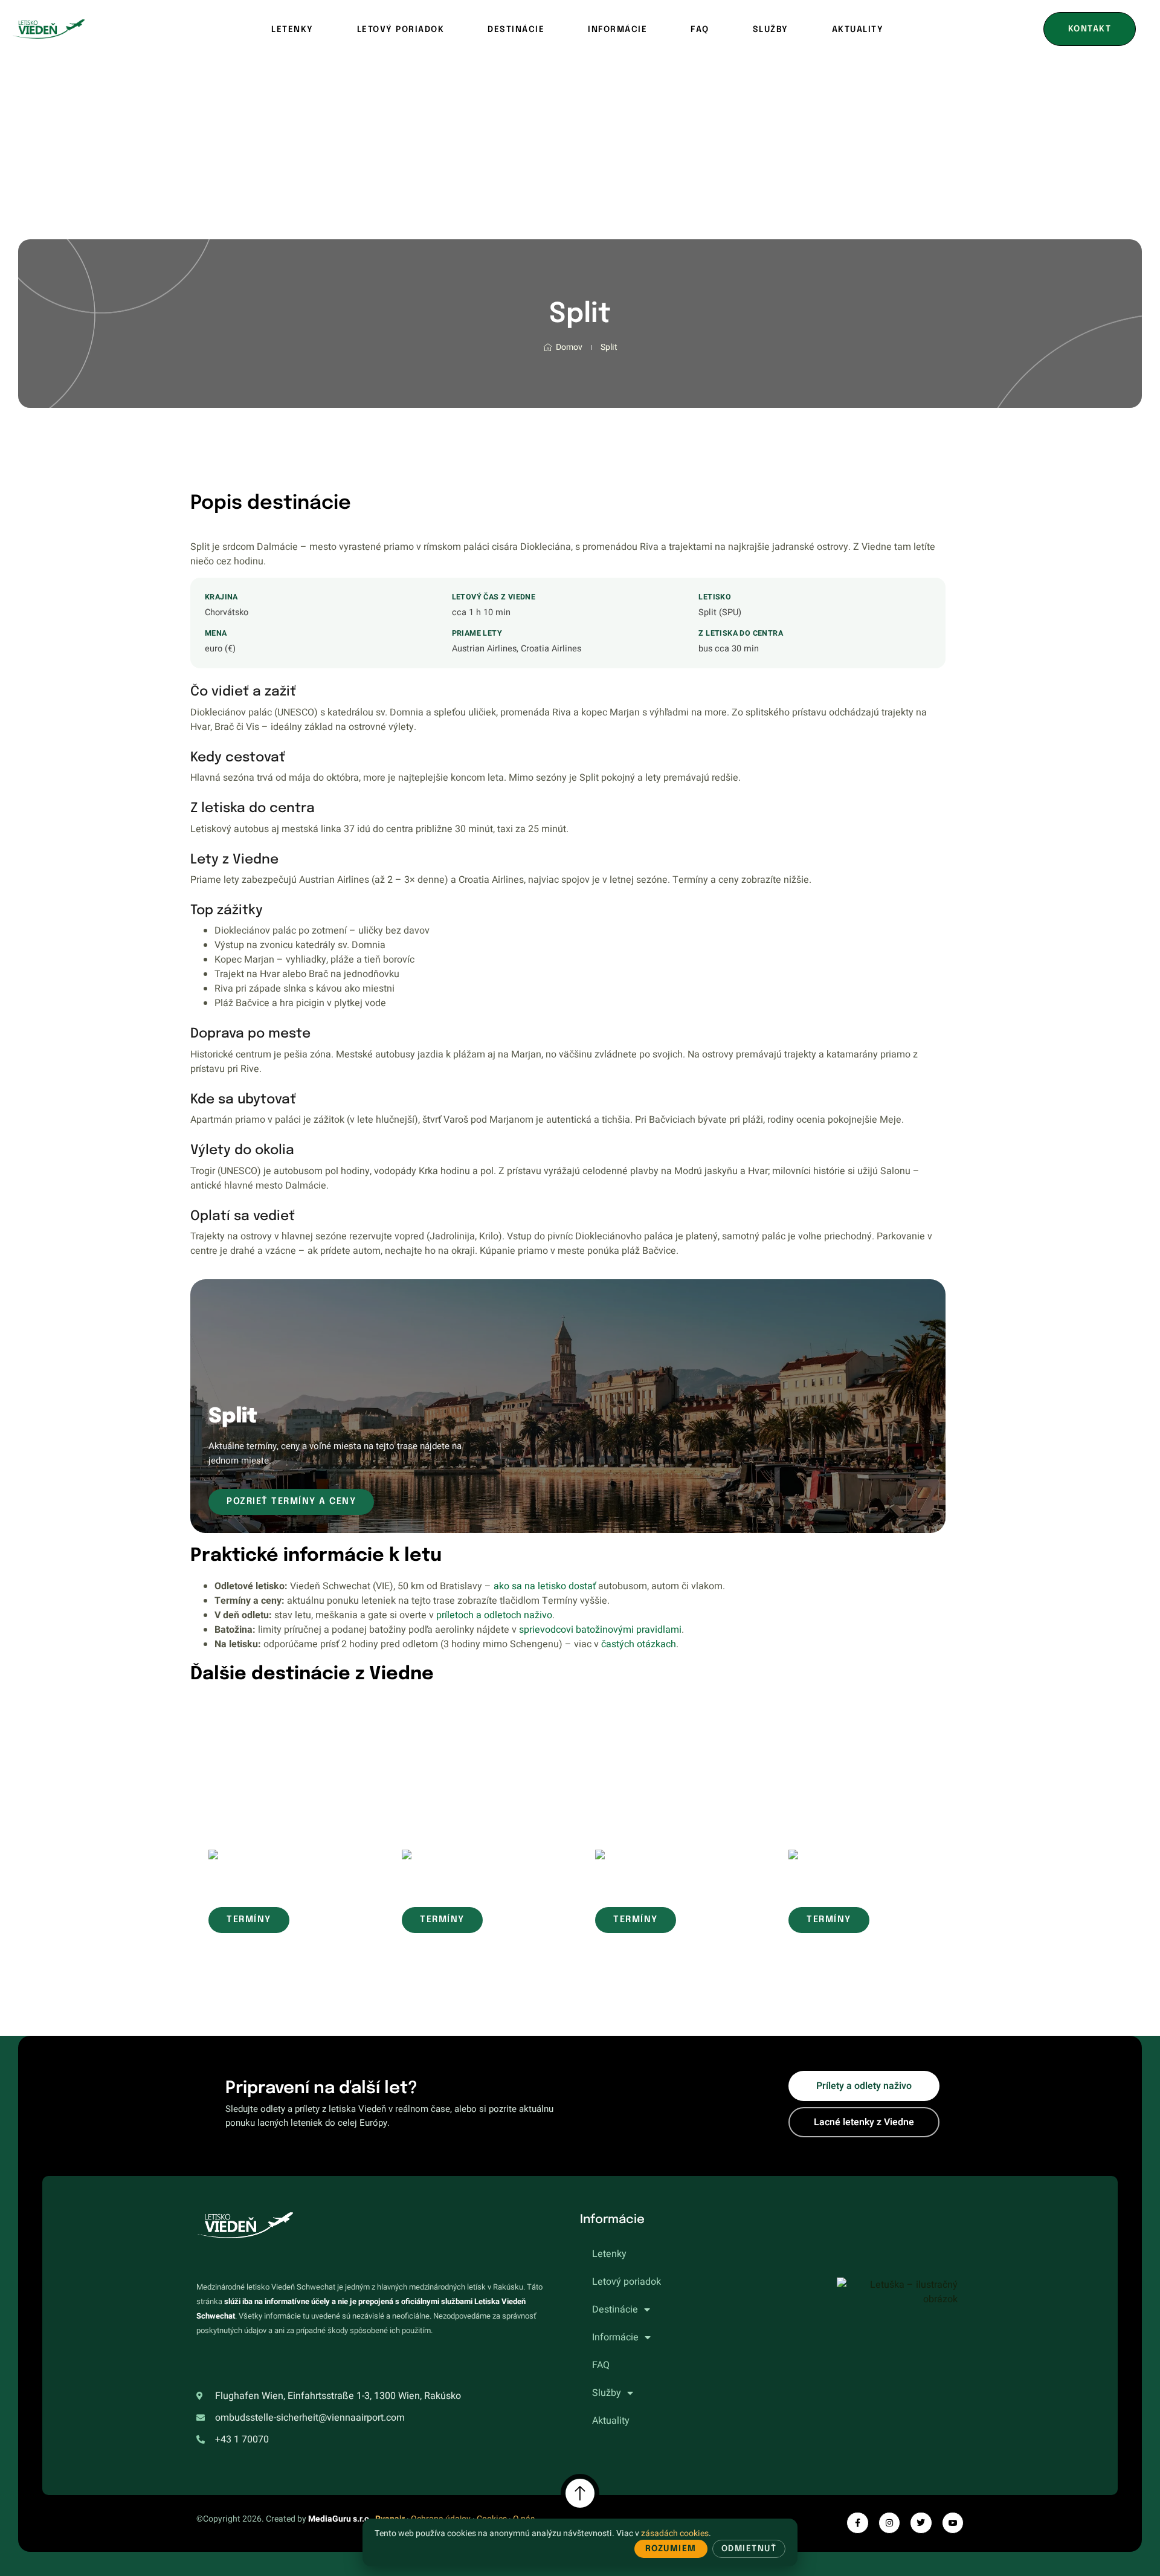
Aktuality (858, 30)
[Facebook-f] (857, 2523)
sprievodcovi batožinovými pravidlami (600, 1630)
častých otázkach (639, 1644)
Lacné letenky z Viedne (864, 2122)
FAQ (700, 30)
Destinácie (516, 30)
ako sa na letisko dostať (545, 1586)
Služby (771, 30)
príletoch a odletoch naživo (494, 1615)
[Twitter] (921, 2523)
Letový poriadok (401, 30)
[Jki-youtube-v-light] (953, 2523)
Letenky (292, 30)
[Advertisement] (580, 149)
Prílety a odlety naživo (864, 2086)
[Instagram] (889, 2523)
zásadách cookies (675, 2533)
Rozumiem (671, 2549)
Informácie (617, 30)
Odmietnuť (749, 2549)
